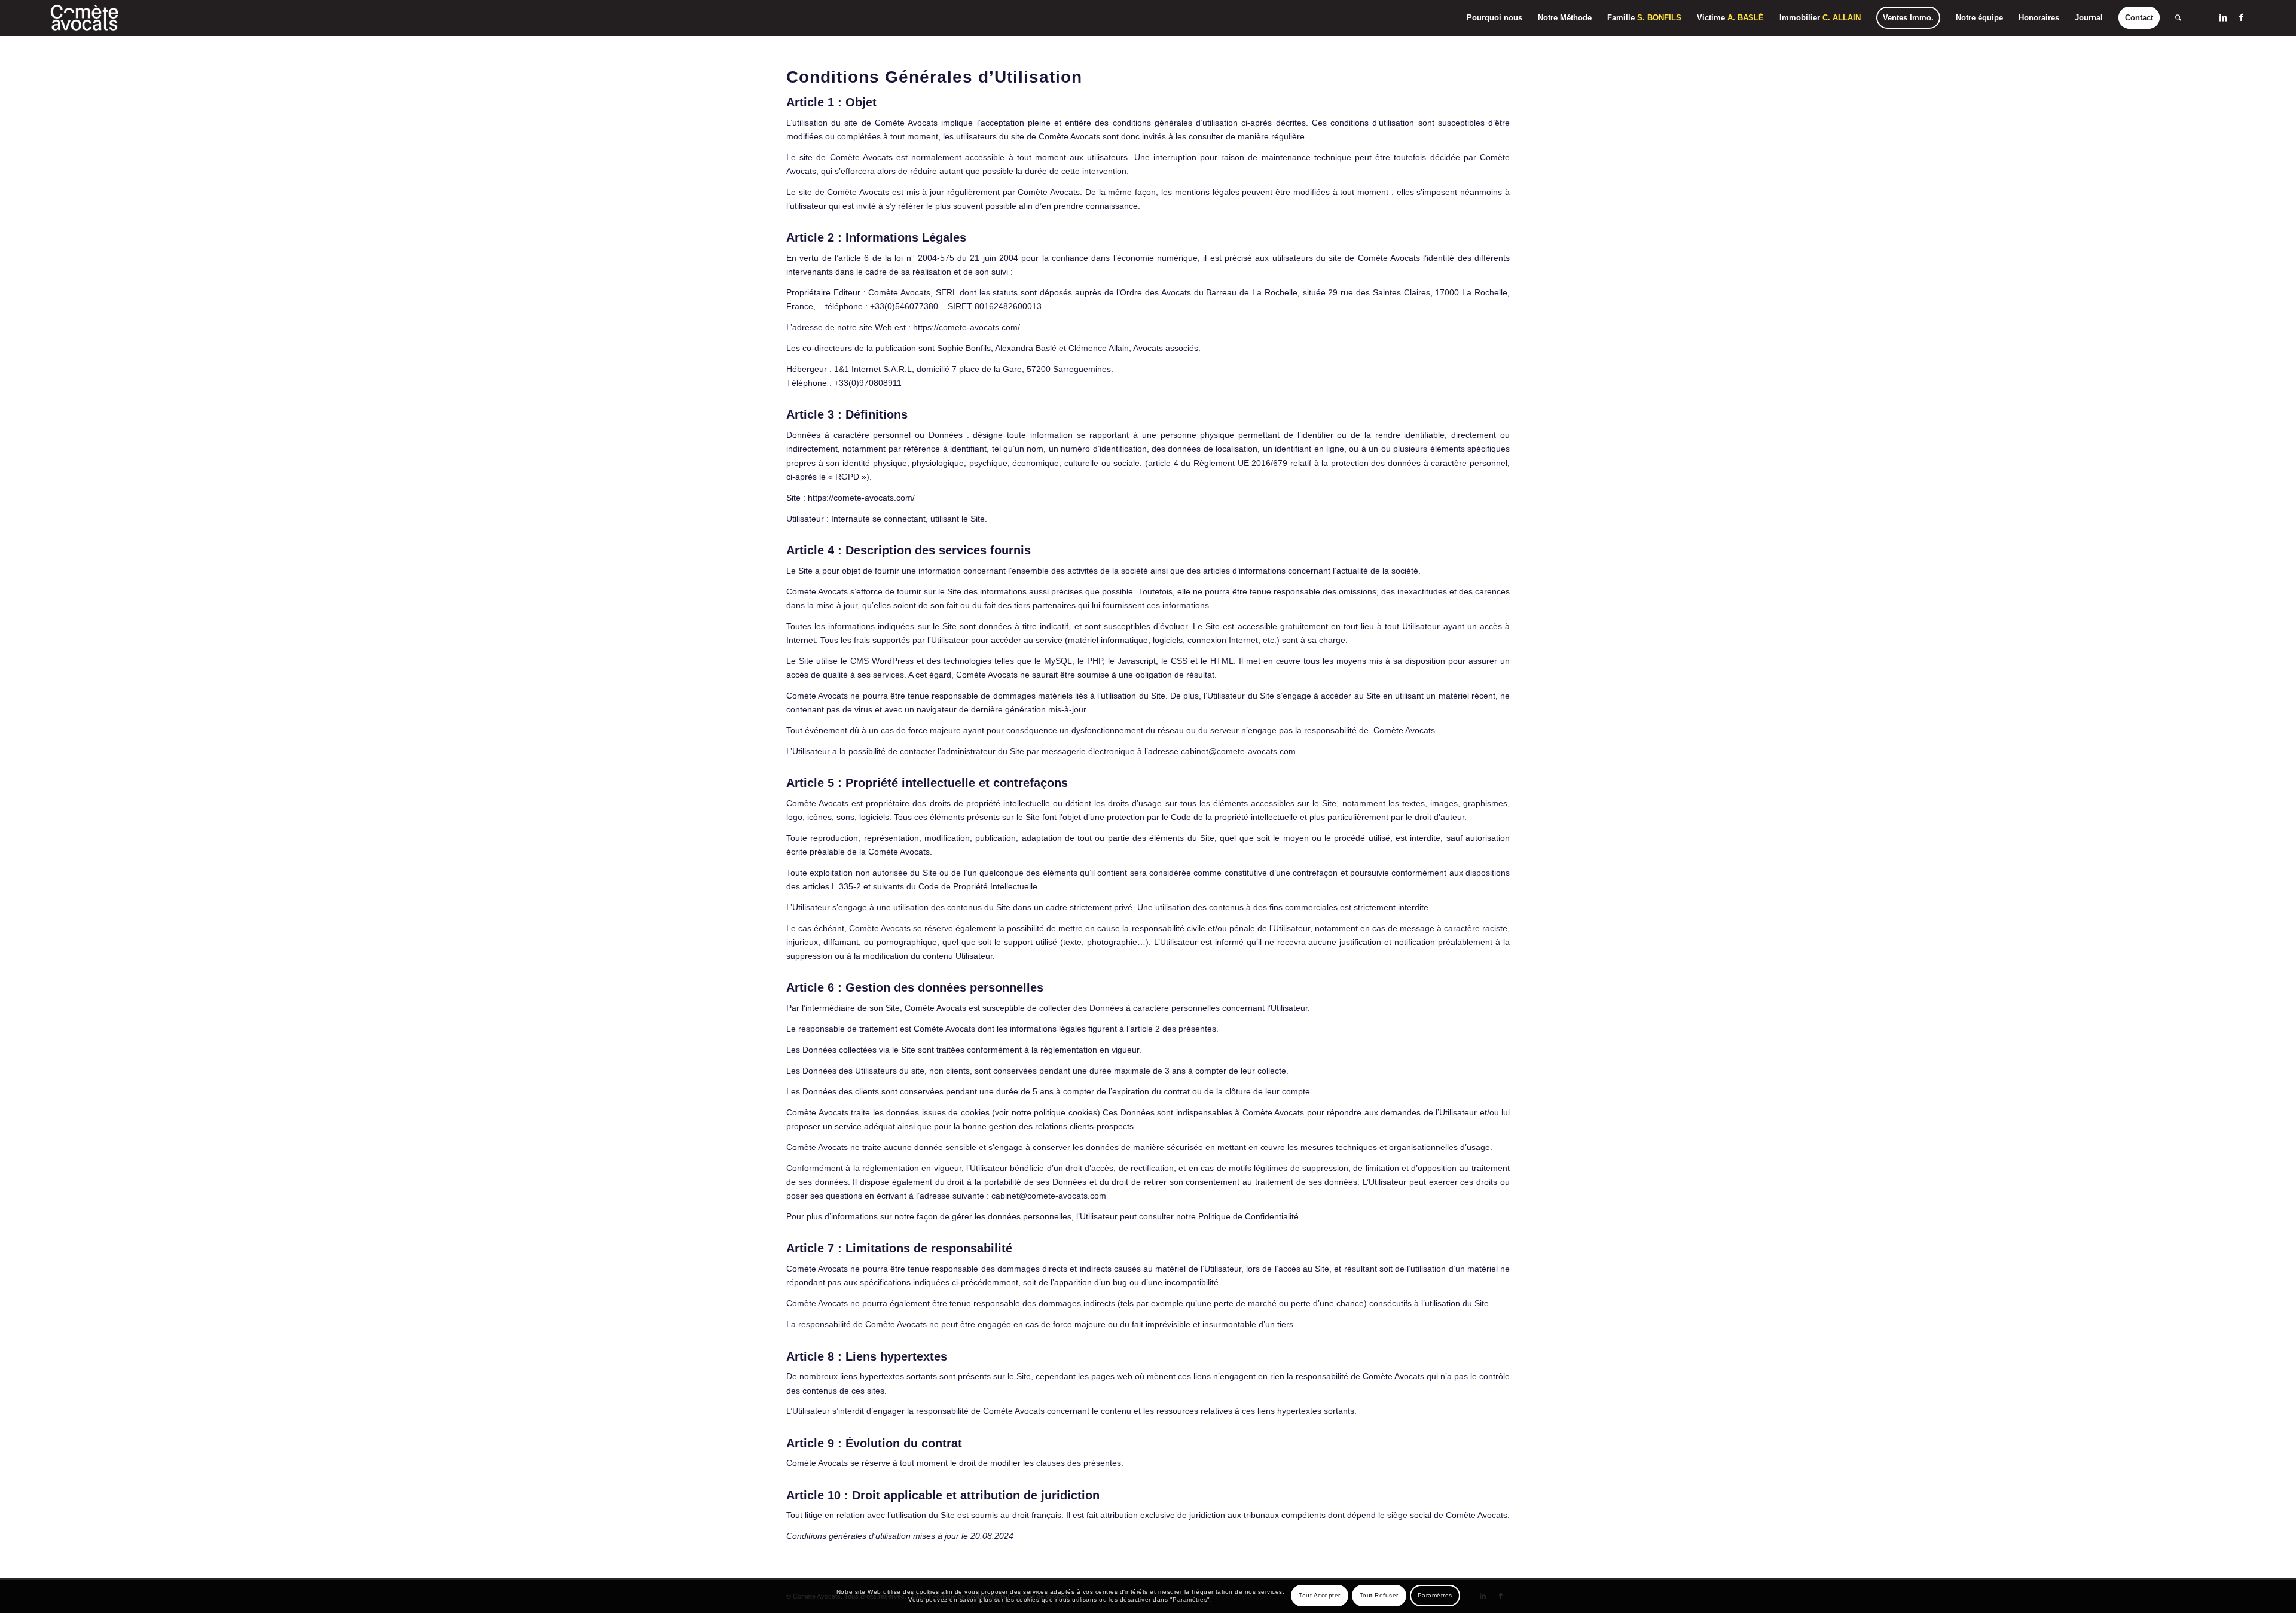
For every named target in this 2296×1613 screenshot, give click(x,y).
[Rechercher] (2178, 18)
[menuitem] (1494, 18)
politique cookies (1065, 1112)
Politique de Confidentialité (1248, 1216)
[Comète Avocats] (85, 18)
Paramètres (1435, 1595)
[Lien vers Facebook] (2241, 17)
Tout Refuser (1379, 1595)
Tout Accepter (1320, 1595)
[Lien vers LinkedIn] (2223, 17)
